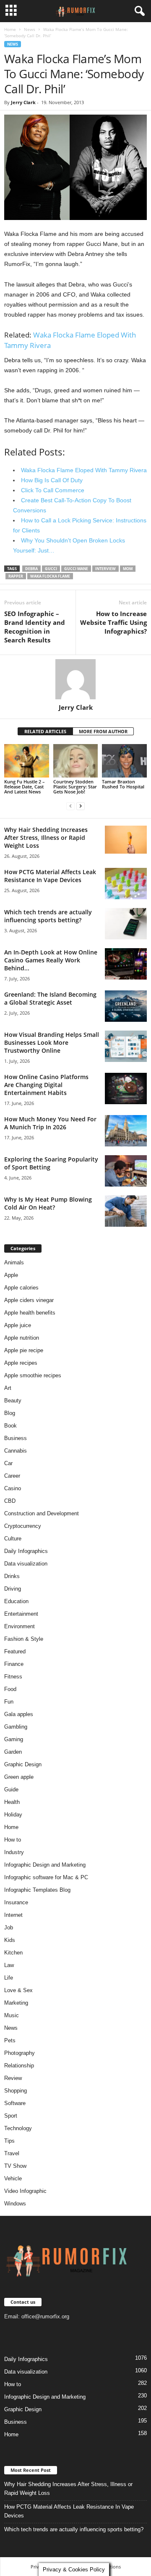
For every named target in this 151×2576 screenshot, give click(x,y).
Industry (14, 1852)
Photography (20, 2053)
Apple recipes (21, 1363)
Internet (13, 1915)
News (30, 29)
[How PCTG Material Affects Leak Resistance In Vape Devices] (126, 884)
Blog (10, 1413)
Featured (15, 1651)
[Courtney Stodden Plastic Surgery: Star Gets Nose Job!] (76, 761)
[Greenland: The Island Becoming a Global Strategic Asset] (126, 1006)
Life (9, 1978)
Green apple (19, 1777)
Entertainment (21, 1614)
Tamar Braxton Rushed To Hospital (123, 784)
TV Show (15, 2166)
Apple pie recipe (24, 1350)
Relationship (19, 2066)
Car (8, 1463)
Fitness (13, 1677)
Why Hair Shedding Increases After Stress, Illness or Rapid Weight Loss (46, 838)
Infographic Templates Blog (37, 1890)
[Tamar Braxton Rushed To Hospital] (124, 761)
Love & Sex (18, 1990)
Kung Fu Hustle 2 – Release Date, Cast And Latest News (25, 787)
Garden (13, 1752)
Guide (11, 1789)
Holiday (13, 1815)
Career (12, 1476)
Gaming (14, 1739)
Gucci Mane (76, 569)
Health (12, 1802)
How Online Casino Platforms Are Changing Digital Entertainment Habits (46, 1085)
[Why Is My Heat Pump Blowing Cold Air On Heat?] (126, 1211)
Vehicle (13, 2178)
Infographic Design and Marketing (45, 1865)
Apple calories (21, 1288)
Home (10, 29)
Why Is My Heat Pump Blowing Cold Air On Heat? (48, 1203)
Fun (9, 1702)
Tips (9, 2141)
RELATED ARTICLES (45, 731)
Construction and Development (42, 1513)
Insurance (16, 1902)
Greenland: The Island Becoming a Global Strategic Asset (50, 998)
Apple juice (18, 1325)
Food (10, 1689)
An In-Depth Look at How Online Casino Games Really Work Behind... (51, 960)
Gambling (16, 1727)
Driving (13, 1589)
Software (15, 2103)
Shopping (16, 2091)
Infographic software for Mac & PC (46, 1877)
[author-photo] (75, 679)
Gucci (51, 569)
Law (9, 1965)
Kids (10, 1940)
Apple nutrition (22, 1338)
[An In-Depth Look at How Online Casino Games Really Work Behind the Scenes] (126, 964)
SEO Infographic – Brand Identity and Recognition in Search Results (35, 627)
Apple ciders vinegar (29, 1300)
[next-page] (81, 806)
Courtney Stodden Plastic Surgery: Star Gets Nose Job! (75, 787)
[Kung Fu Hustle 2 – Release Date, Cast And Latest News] (27, 761)
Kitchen (13, 1953)
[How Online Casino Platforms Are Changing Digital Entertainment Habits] (126, 1088)
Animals (14, 1262)
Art (8, 1388)
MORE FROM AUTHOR (103, 731)
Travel (12, 2153)
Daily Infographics (26, 1551)
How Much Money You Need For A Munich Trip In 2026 (50, 1123)
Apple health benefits (30, 1313)
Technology (18, 2128)
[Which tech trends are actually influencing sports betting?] (126, 924)
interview (105, 569)
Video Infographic (25, 2191)
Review (13, 2078)
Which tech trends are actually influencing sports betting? (48, 916)
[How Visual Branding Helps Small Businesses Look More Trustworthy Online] (126, 1046)
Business (16, 1438)
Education (16, 1601)
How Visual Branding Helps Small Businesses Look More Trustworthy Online (52, 1042)
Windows (15, 2204)
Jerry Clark (23, 102)
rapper (16, 576)
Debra (31, 569)
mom (128, 569)
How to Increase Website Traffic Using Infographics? (113, 622)
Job (9, 1928)
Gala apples (19, 1714)
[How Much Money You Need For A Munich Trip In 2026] (126, 1131)
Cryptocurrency (23, 1526)
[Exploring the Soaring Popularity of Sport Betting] (126, 1171)
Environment (20, 1626)
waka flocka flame (50, 576)
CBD (10, 1501)
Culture (13, 1539)
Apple (11, 1275)
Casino (13, 1488)
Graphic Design (23, 1764)
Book (10, 1426)
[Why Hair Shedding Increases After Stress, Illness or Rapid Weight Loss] (126, 840)
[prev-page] (70, 806)
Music (12, 2015)
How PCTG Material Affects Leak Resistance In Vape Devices (50, 876)
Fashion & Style (24, 1639)
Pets (10, 2040)
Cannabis (16, 1451)
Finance (14, 1664)
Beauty (13, 1401)
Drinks (12, 1576)
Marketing (16, 2003)
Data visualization (26, 1564)
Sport (11, 2116)
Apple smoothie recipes (33, 1375)
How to (13, 1840)
